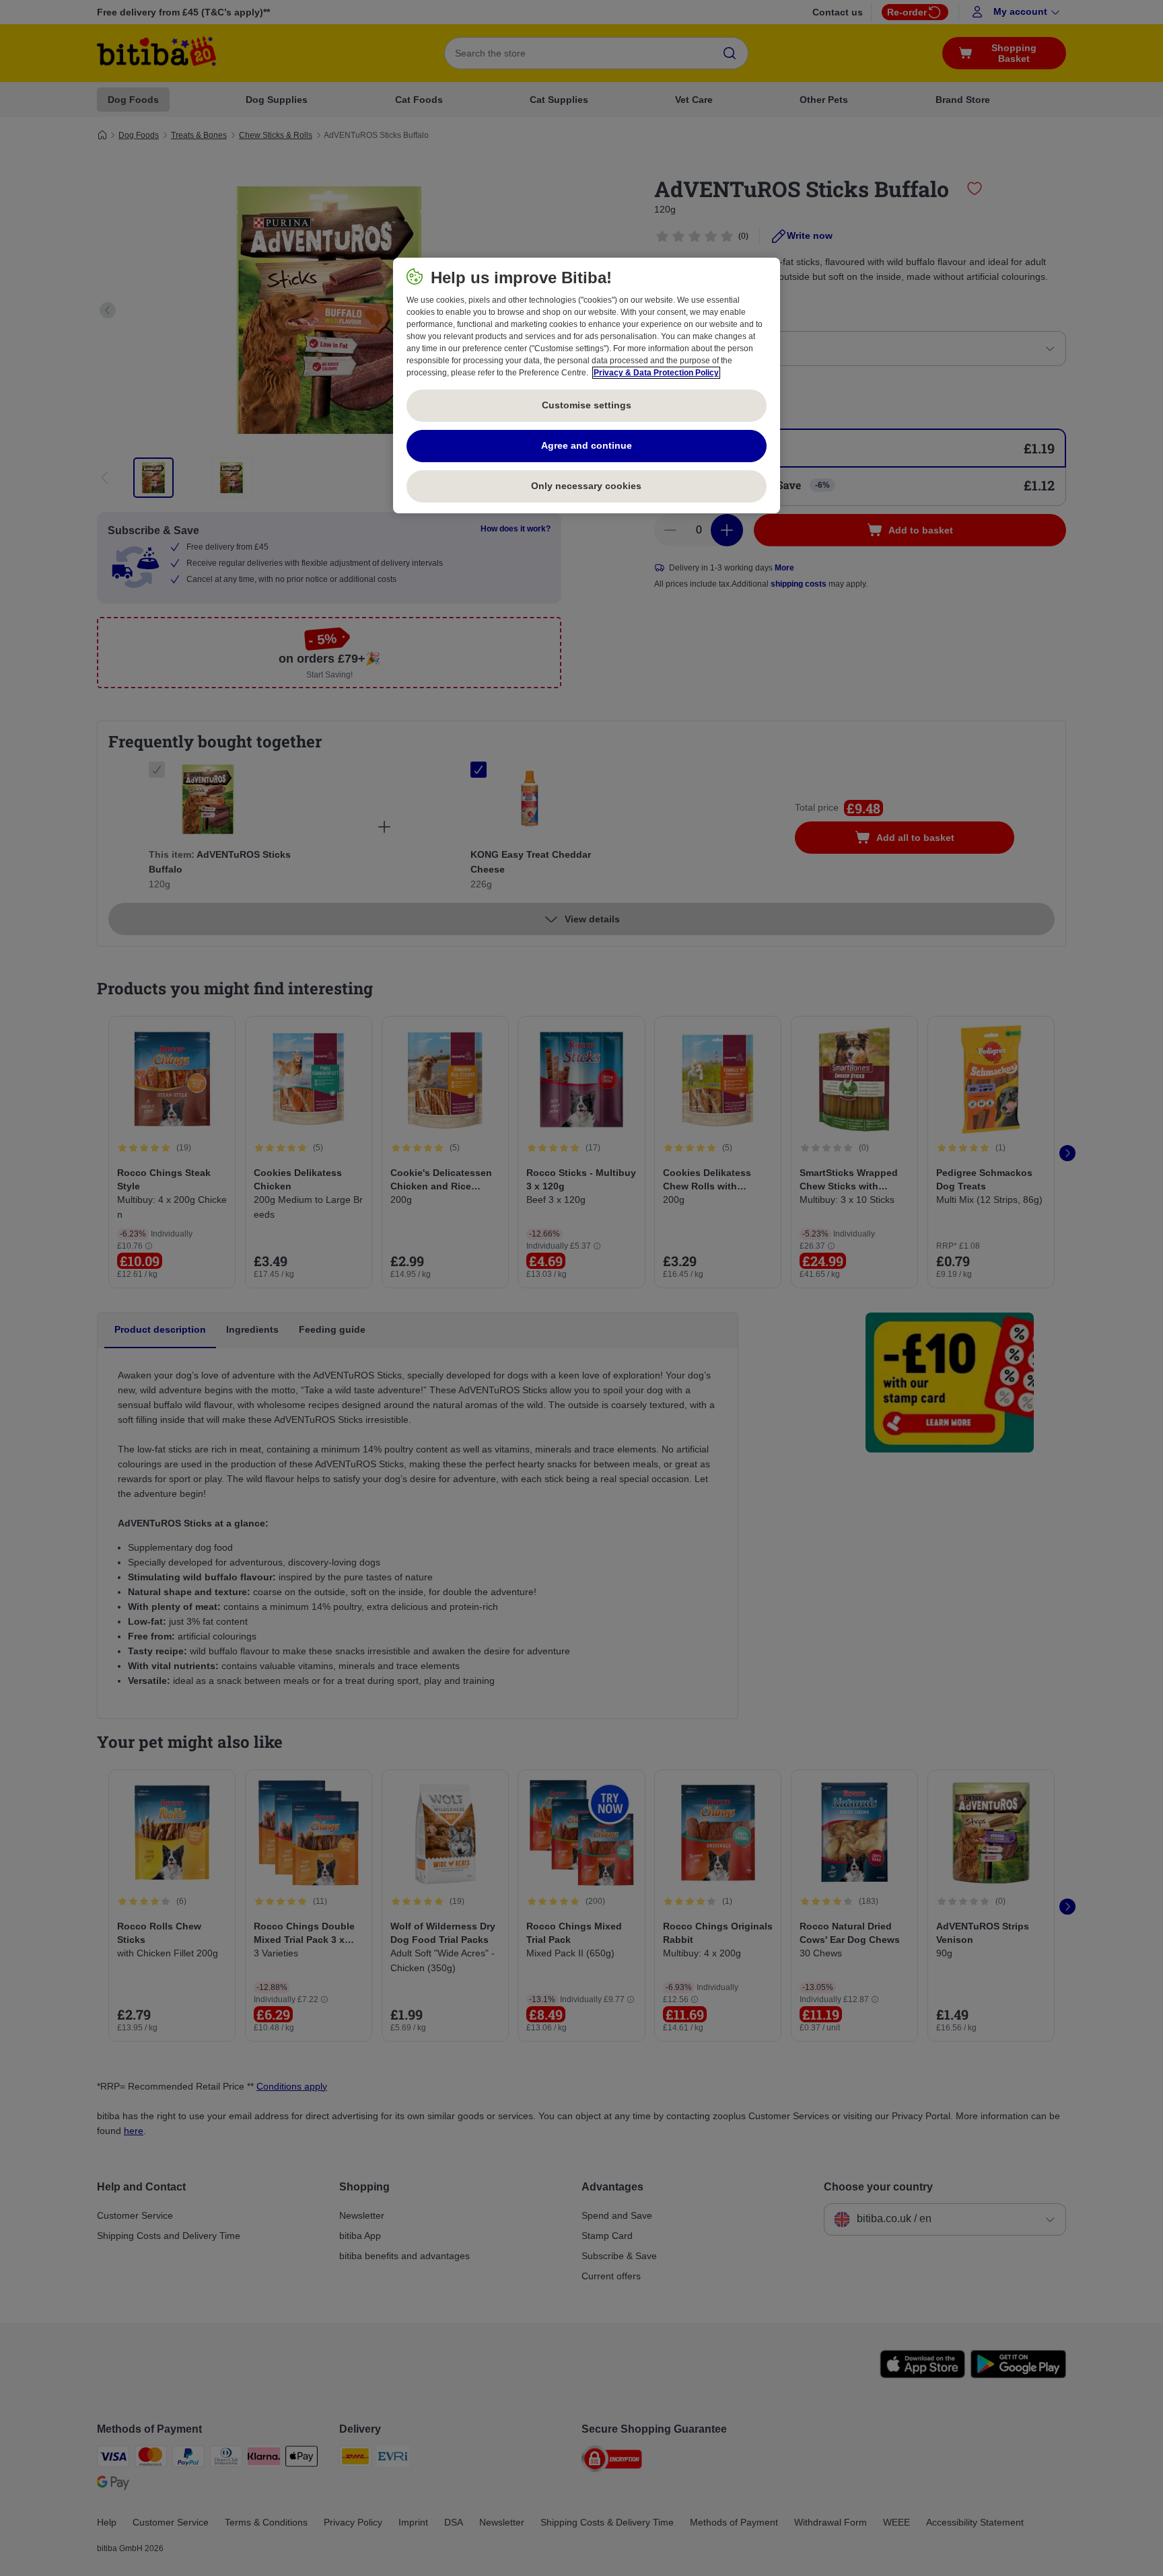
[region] (587, 385)
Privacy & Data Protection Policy (656, 373)
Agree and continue (587, 445)
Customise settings (587, 405)
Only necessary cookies (586, 486)
